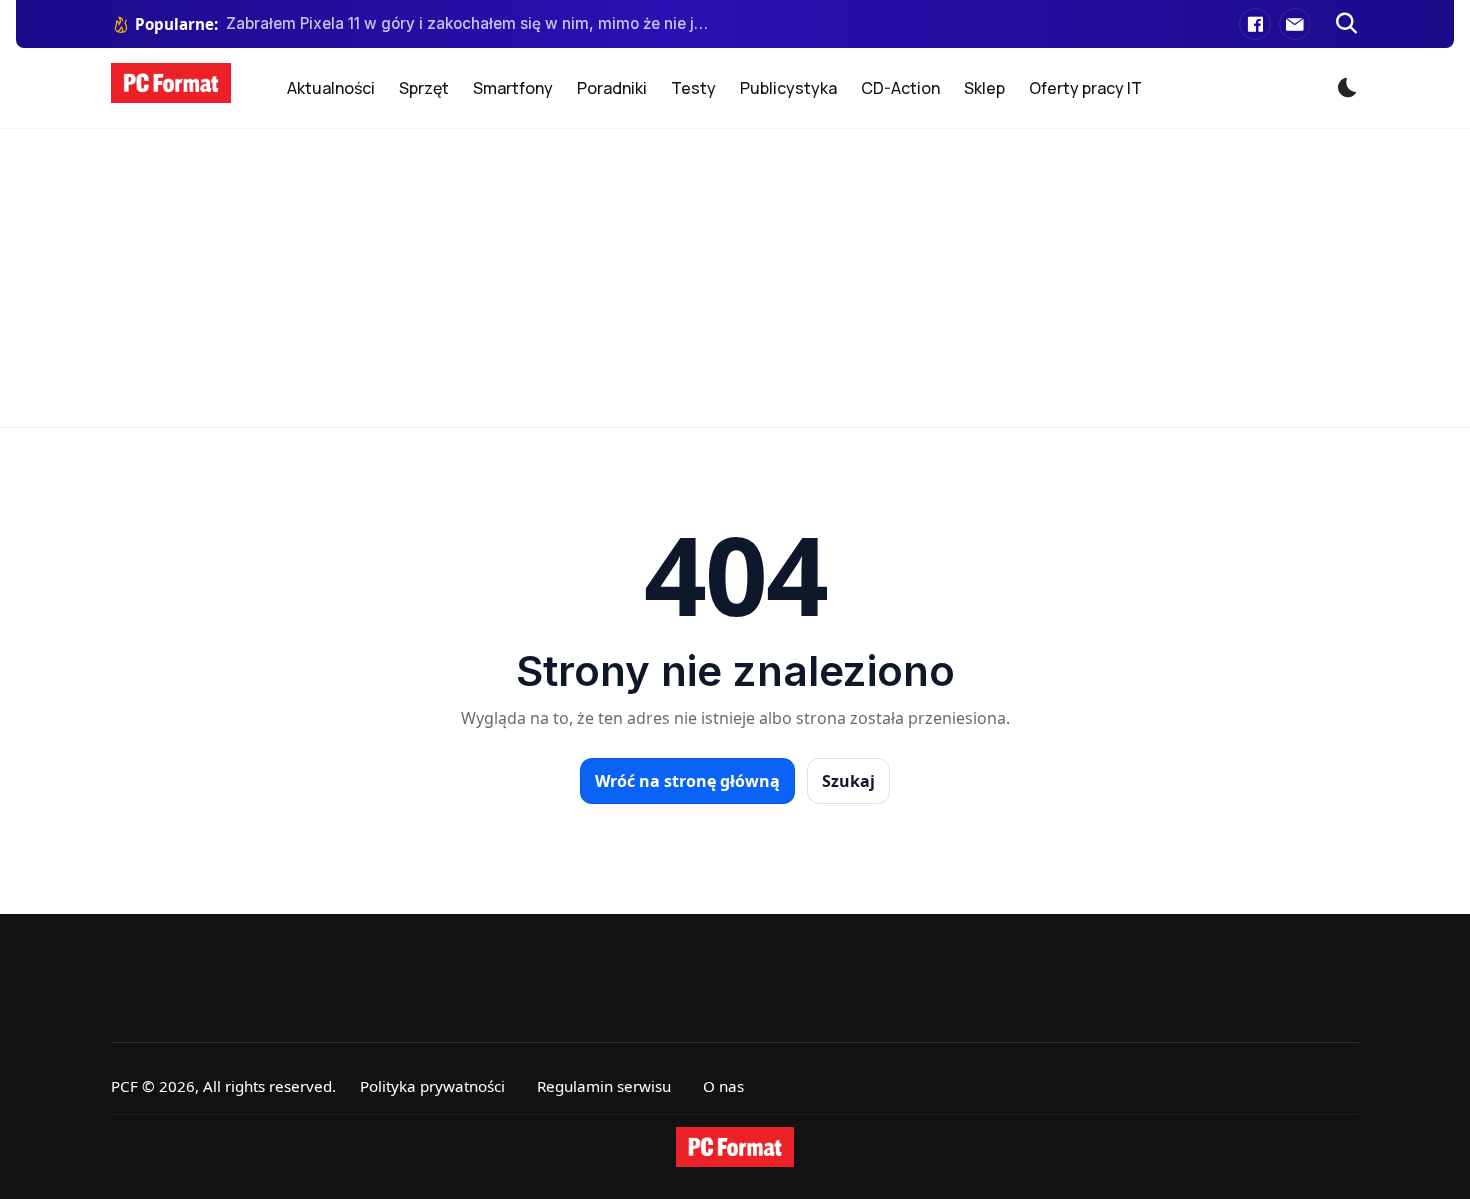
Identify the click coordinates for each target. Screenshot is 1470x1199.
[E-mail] (1295, 24)
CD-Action (900, 88)
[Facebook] (1255, 24)
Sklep (984, 88)
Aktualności (331, 88)
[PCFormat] (735, 1147)
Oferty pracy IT (1085, 88)
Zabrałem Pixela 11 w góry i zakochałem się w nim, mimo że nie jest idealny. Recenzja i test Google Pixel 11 (468, 23)
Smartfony (513, 88)
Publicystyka (788, 88)
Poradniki (612, 88)
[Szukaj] (1347, 24)
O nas (723, 1086)
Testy (693, 88)
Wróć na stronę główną (687, 781)
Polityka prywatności (432, 1086)
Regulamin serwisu (604, 1086)
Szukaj (848, 781)
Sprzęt (424, 88)
